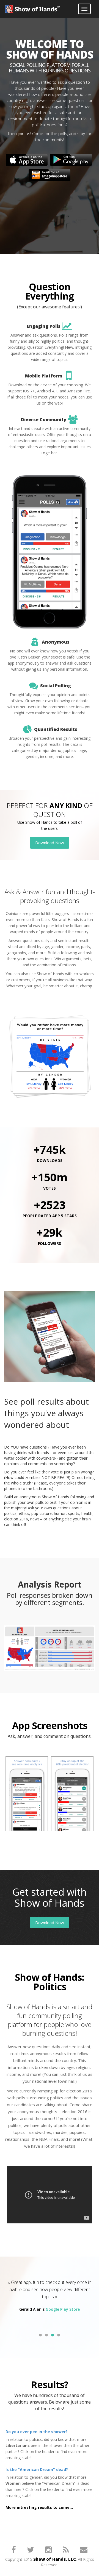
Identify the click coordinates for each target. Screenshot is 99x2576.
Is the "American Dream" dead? (37, 2469)
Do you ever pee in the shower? (37, 2432)
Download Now (50, 843)
